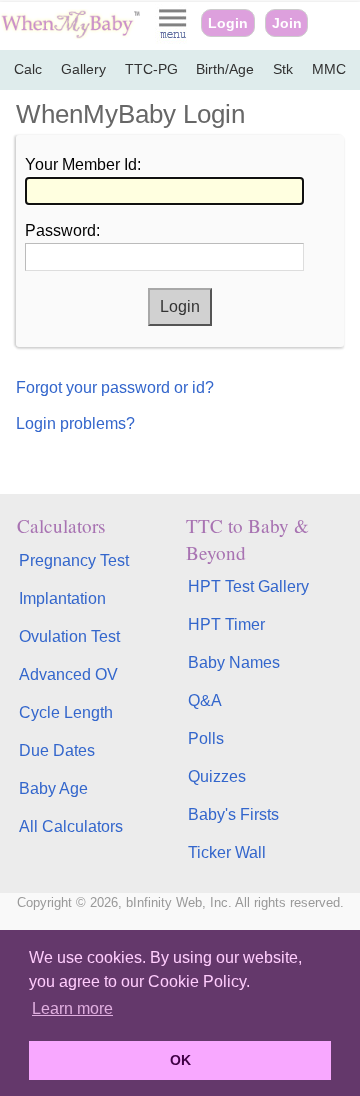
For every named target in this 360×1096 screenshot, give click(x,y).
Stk (283, 69)
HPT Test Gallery (248, 586)
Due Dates (57, 750)
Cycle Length (66, 712)
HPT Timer (226, 624)
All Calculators (71, 826)
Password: (62, 230)
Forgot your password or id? (115, 387)
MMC (329, 69)
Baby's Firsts (233, 814)
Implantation (62, 598)
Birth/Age (225, 69)
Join (287, 23)
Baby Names (234, 662)
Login (228, 23)
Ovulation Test (69, 636)
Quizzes (217, 776)
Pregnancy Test (74, 560)
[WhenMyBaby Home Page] (72, 33)
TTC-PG (151, 69)
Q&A (205, 700)
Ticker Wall (227, 852)
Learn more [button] (72, 1008)
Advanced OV (68, 674)
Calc (28, 69)
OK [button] (180, 1060)
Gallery (83, 69)
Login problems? (75, 423)
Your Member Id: (83, 164)
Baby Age (53, 788)
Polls (206, 738)
